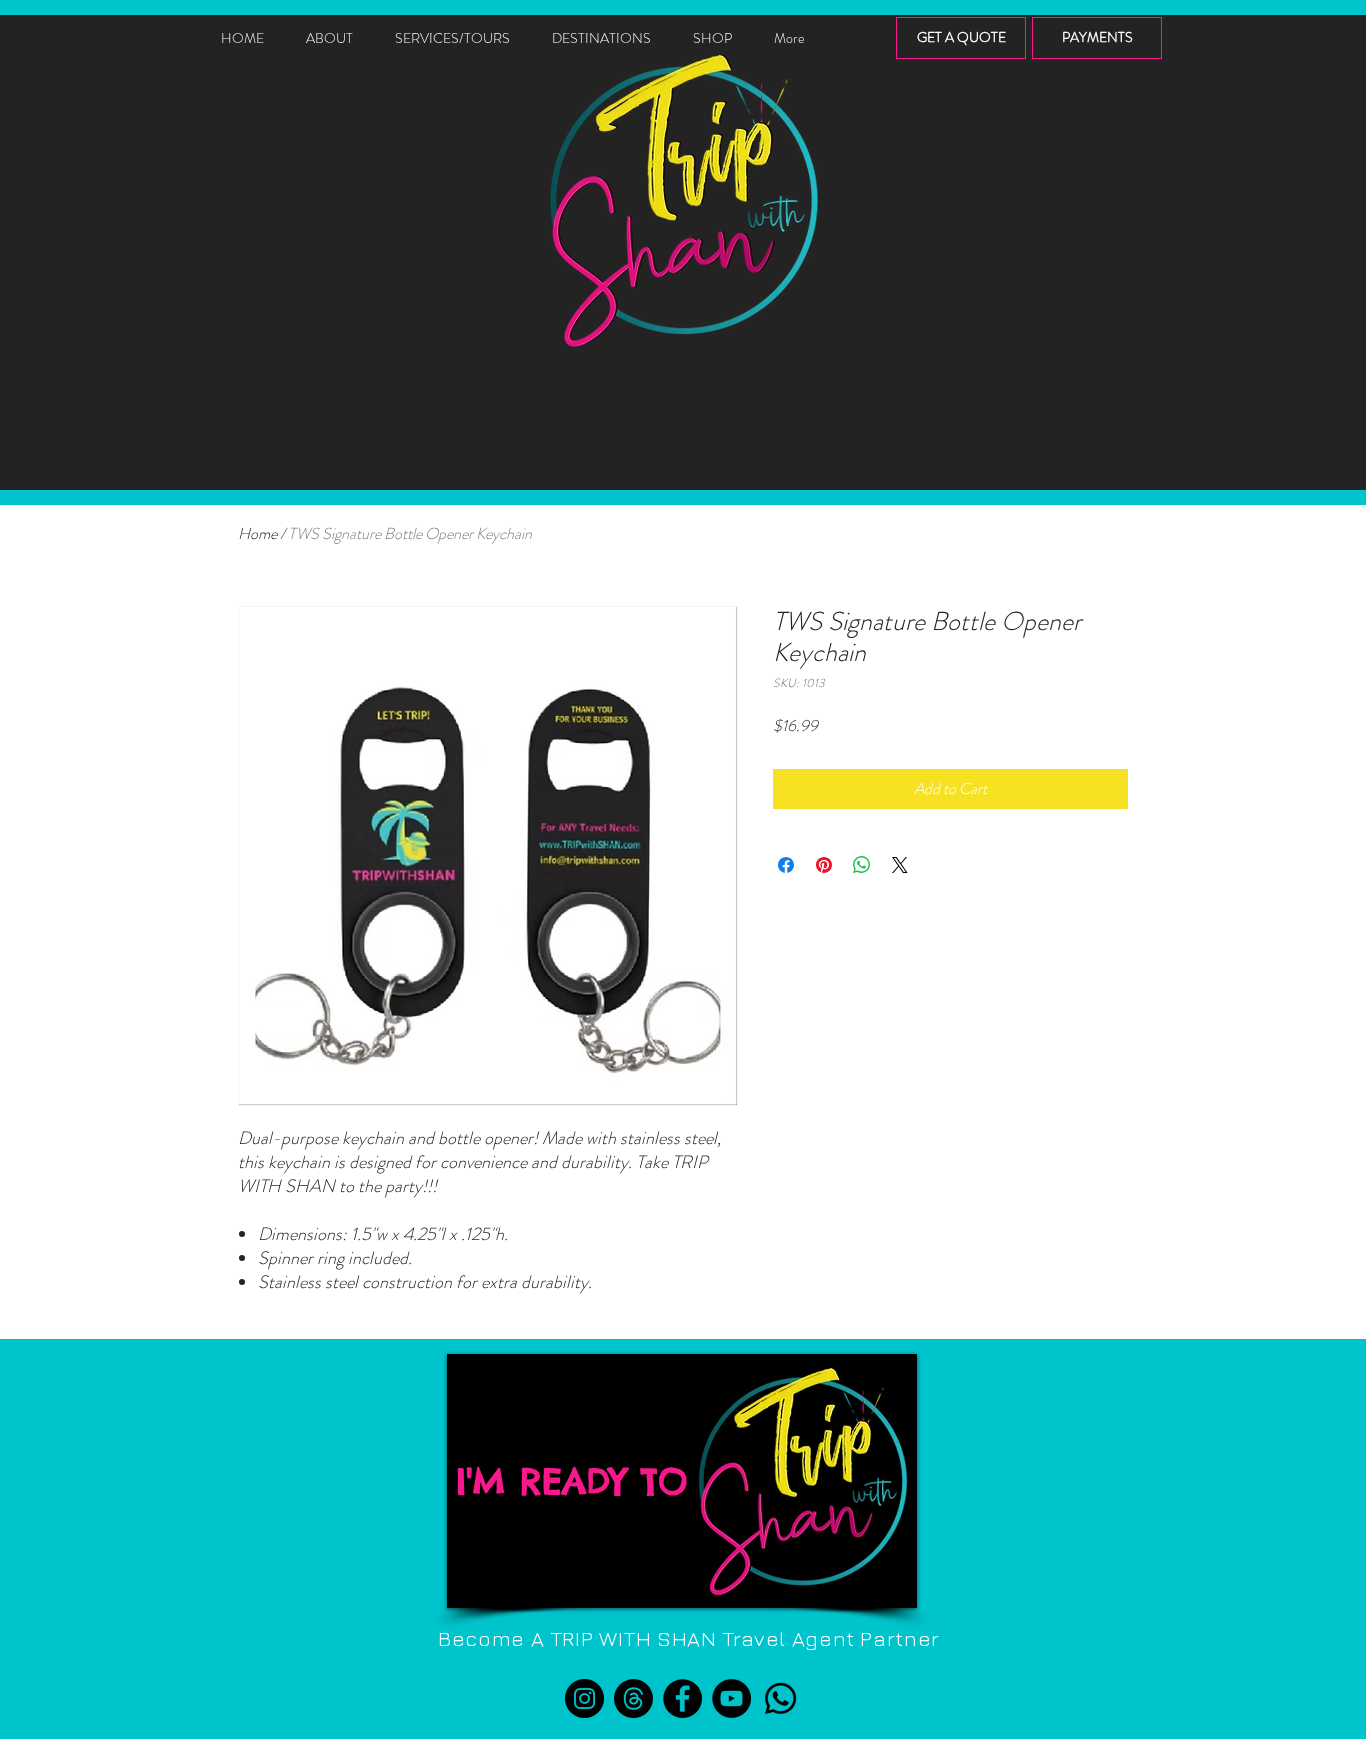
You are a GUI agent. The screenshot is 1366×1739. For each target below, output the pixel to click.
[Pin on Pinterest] (824, 865)
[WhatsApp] (780, 1698)
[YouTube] (731, 1698)
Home (257, 533)
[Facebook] (682, 1698)
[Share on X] (900, 865)
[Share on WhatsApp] (862, 865)
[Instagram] (584, 1698)
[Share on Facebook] (786, 865)
